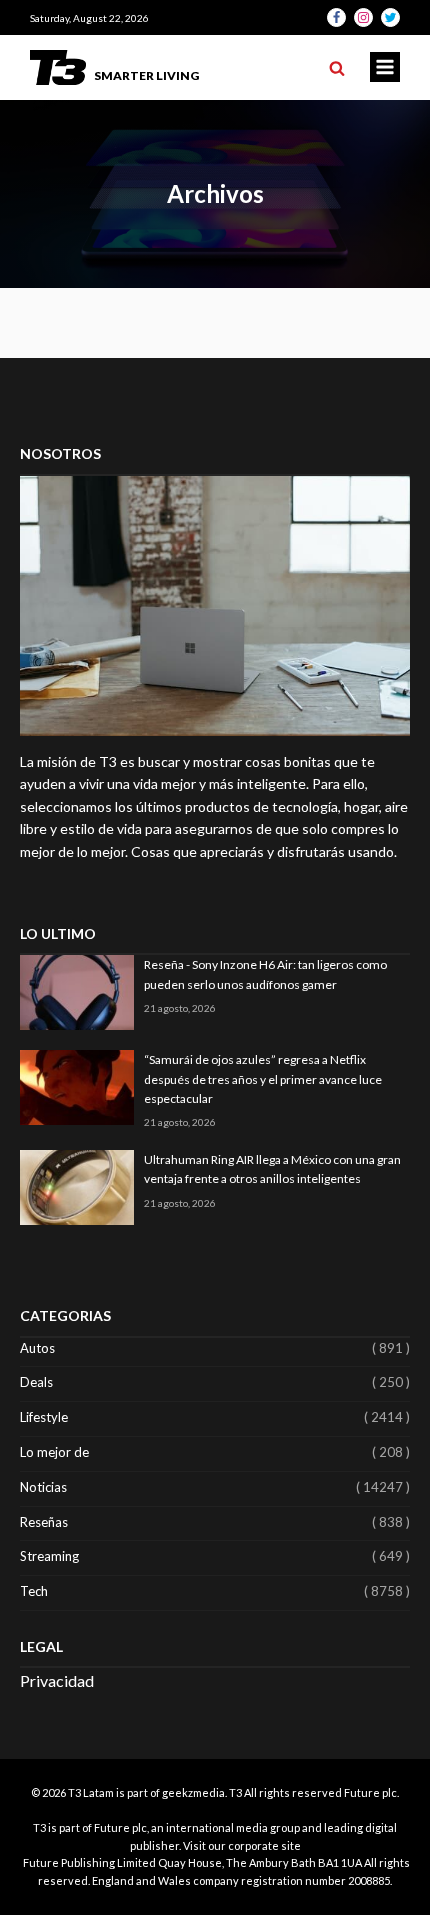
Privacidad (57, 1680)
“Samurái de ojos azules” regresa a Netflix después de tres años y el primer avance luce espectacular (263, 1078)
